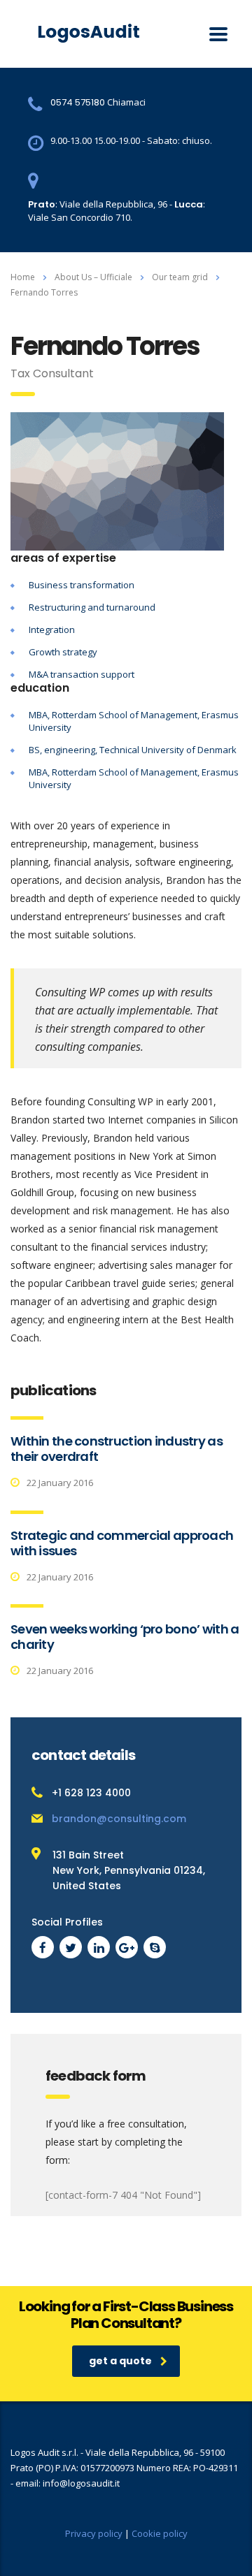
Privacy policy (94, 2533)
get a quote (120, 2361)
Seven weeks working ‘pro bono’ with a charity (125, 1637)
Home (23, 277)
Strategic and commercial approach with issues (122, 1543)
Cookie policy (160, 2533)
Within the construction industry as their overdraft (117, 1449)
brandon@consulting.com (119, 1819)
